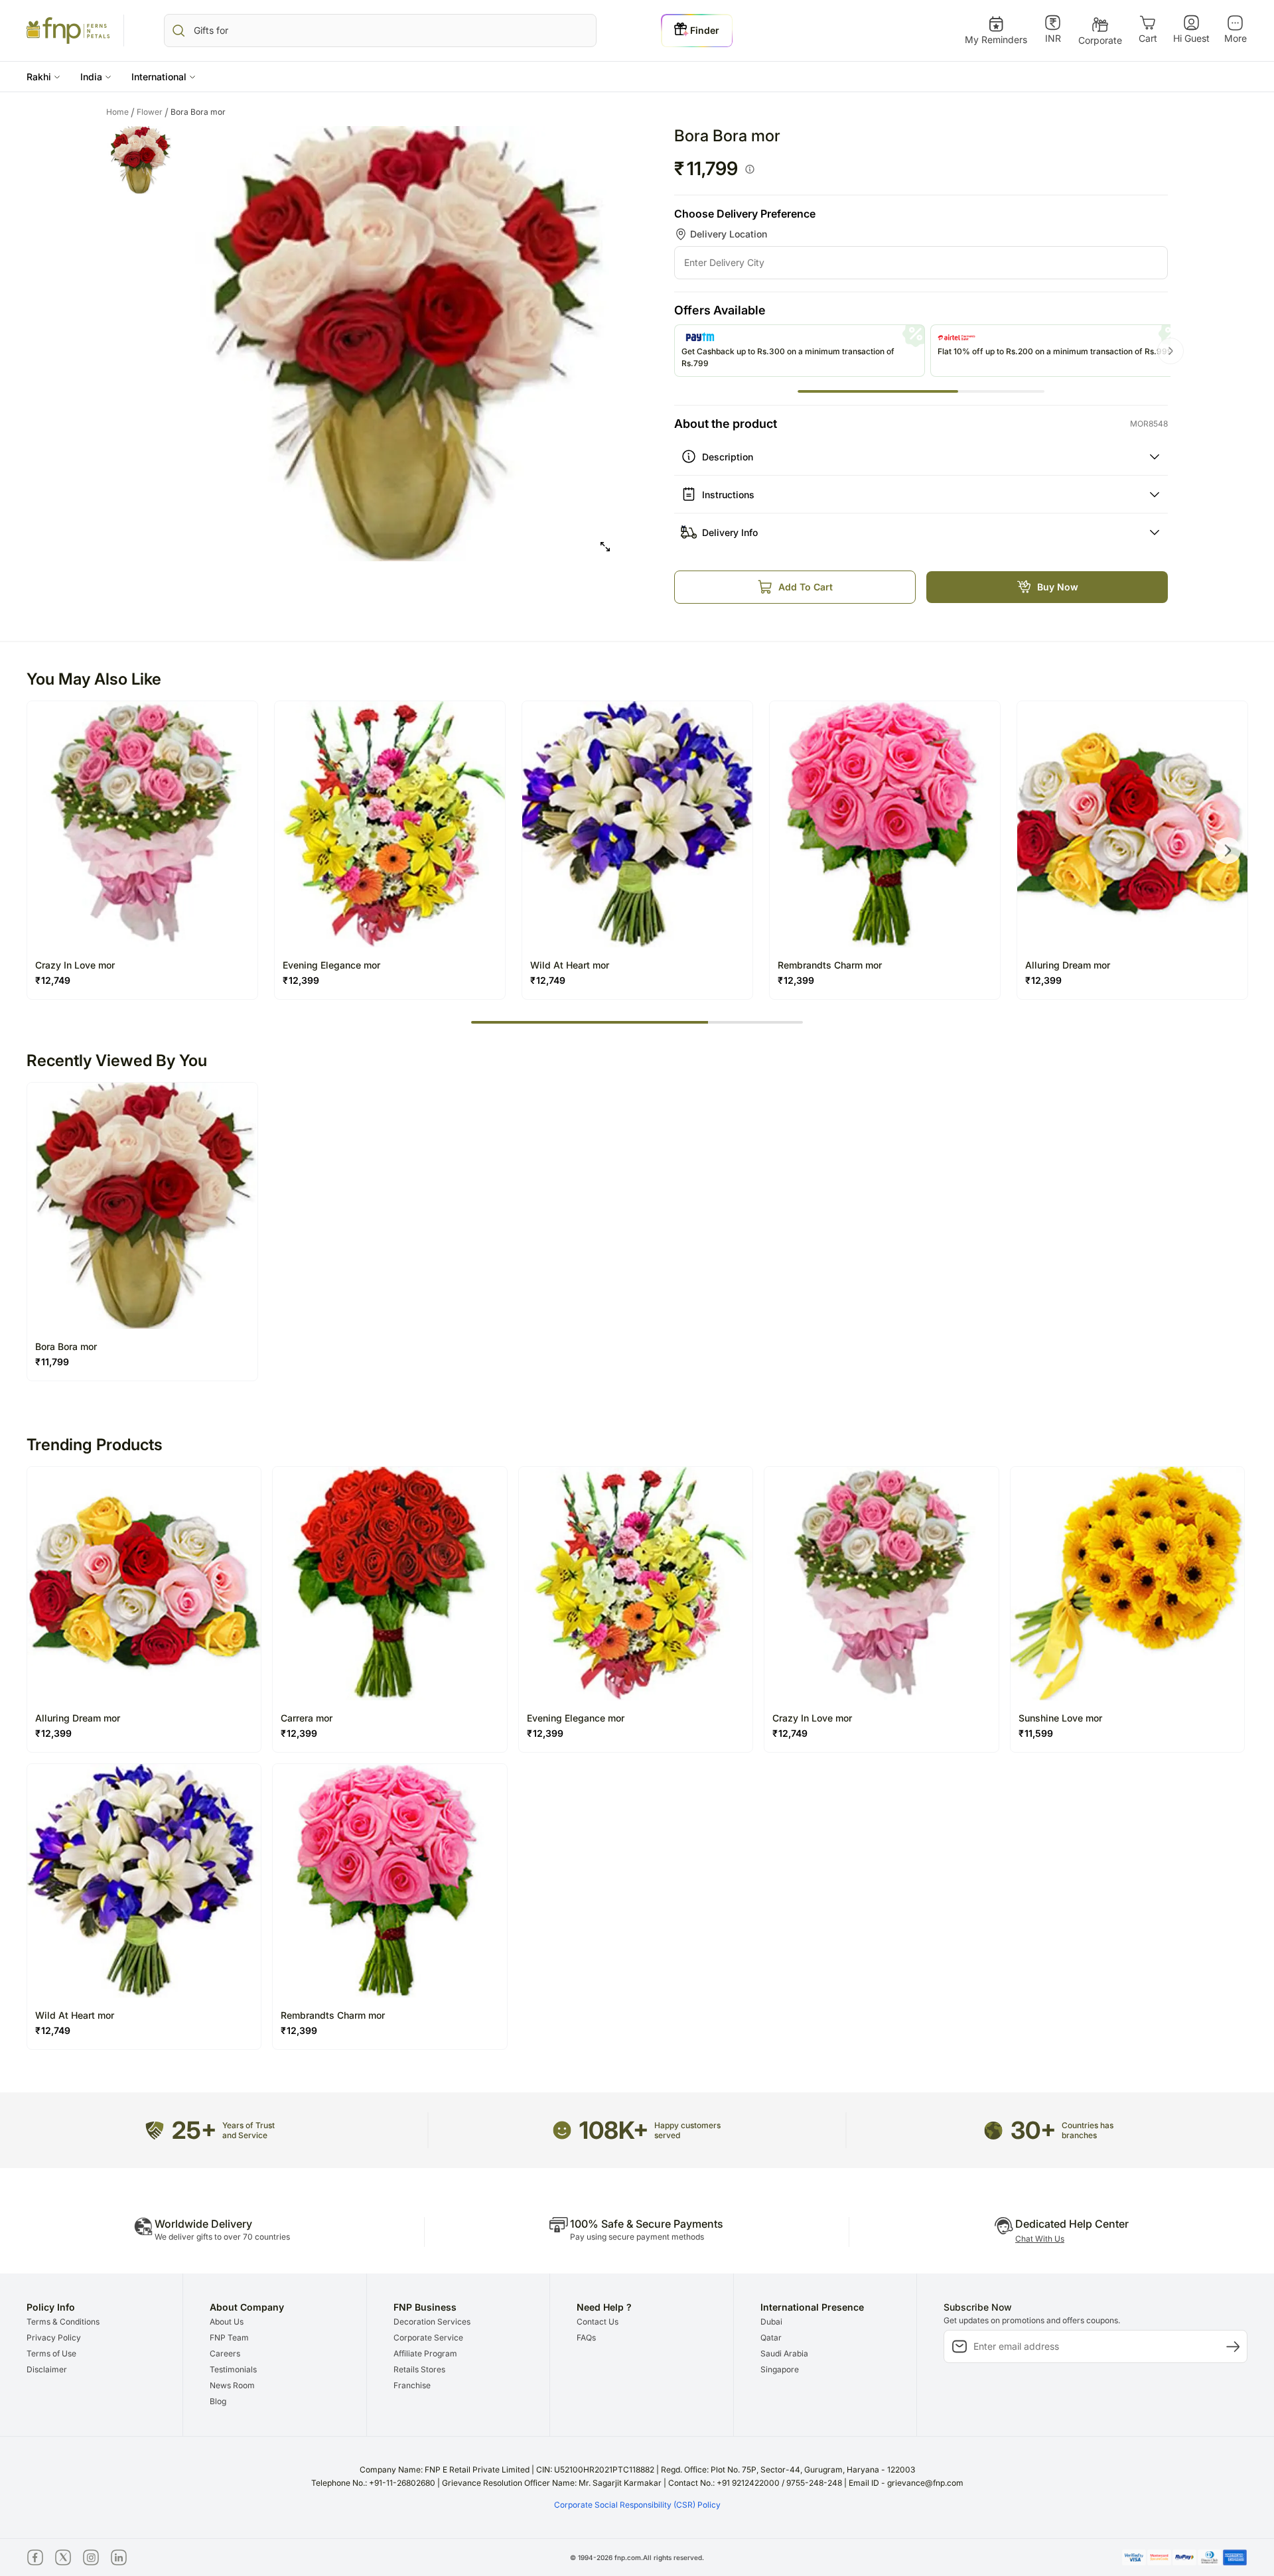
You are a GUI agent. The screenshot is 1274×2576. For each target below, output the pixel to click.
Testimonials (233, 2369)
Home (120, 112)
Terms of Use (51, 2353)
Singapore (780, 2369)
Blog (218, 2401)
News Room (232, 2385)
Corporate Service (428, 2338)
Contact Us (598, 2322)
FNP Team (229, 2338)
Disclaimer (47, 2369)
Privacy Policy (54, 2338)
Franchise (412, 2385)
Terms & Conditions (63, 2322)
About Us (227, 2322)
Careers (225, 2353)
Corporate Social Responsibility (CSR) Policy (637, 2505)
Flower (153, 112)
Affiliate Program (425, 2353)
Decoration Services (432, 2322)
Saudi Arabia (784, 2353)
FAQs (586, 2338)
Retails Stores (419, 2369)
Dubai (771, 2322)
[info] (750, 169)
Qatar (771, 2338)
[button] (43, 77)
